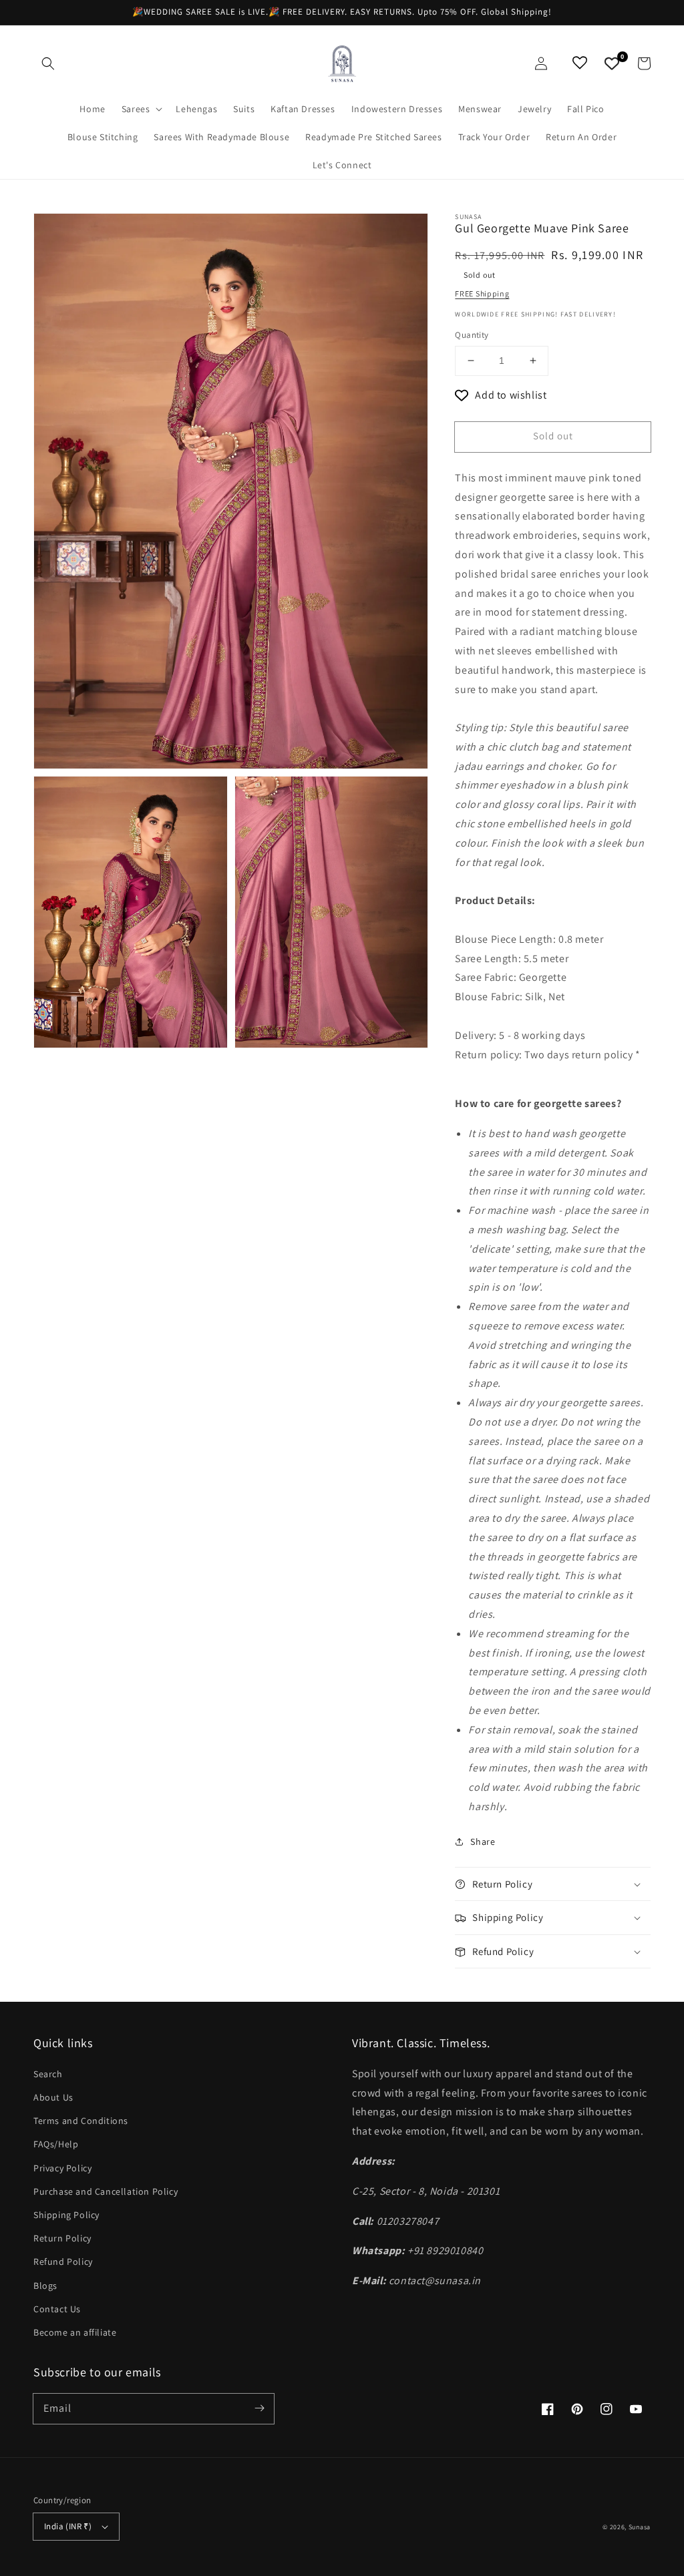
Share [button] (483, 1842)
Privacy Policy (62, 2168)
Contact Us (57, 2309)
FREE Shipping (482, 293)
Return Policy (62, 2238)
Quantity (472, 335)
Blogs (45, 2286)
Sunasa (640, 2527)
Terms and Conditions (81, 2121)
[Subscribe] (259, 2408)
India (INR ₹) (68, 2526)
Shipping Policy (66, 2215)
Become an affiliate (75, 2332)
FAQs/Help (56, 2144)
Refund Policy (63, 2262)
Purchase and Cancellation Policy (106, 2191)
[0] (612, 63)
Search (48, 2074)
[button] (48, 63)
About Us (53, 2097)
